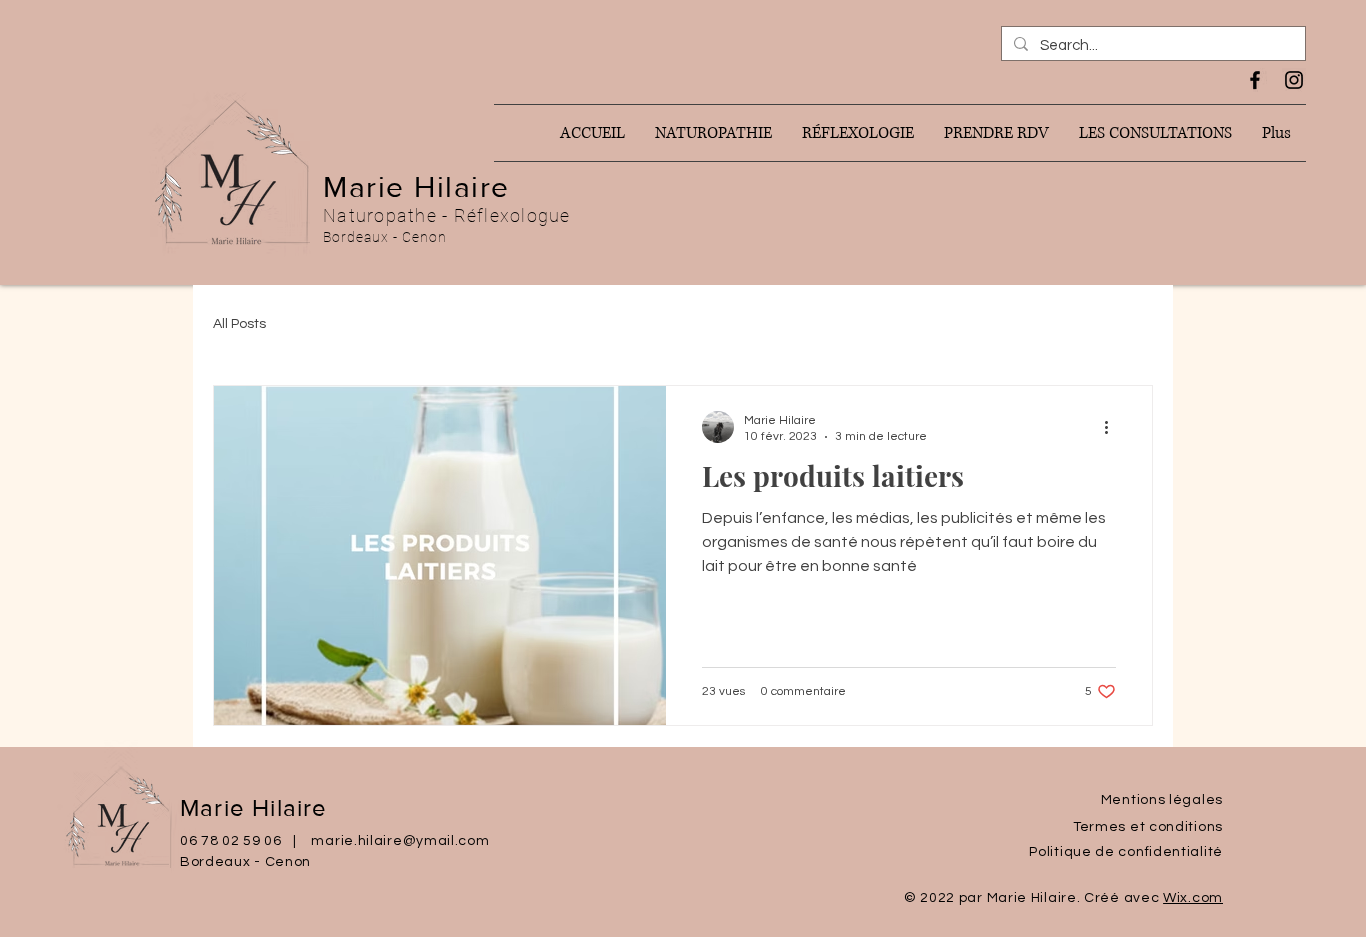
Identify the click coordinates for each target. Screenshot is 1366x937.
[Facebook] (1255, 80)
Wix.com (1193, 898)
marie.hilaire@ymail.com (400, 841)
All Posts (239, 324)
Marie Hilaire (416, 187)
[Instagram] (1294, 80)
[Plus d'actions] (1113, 427)
